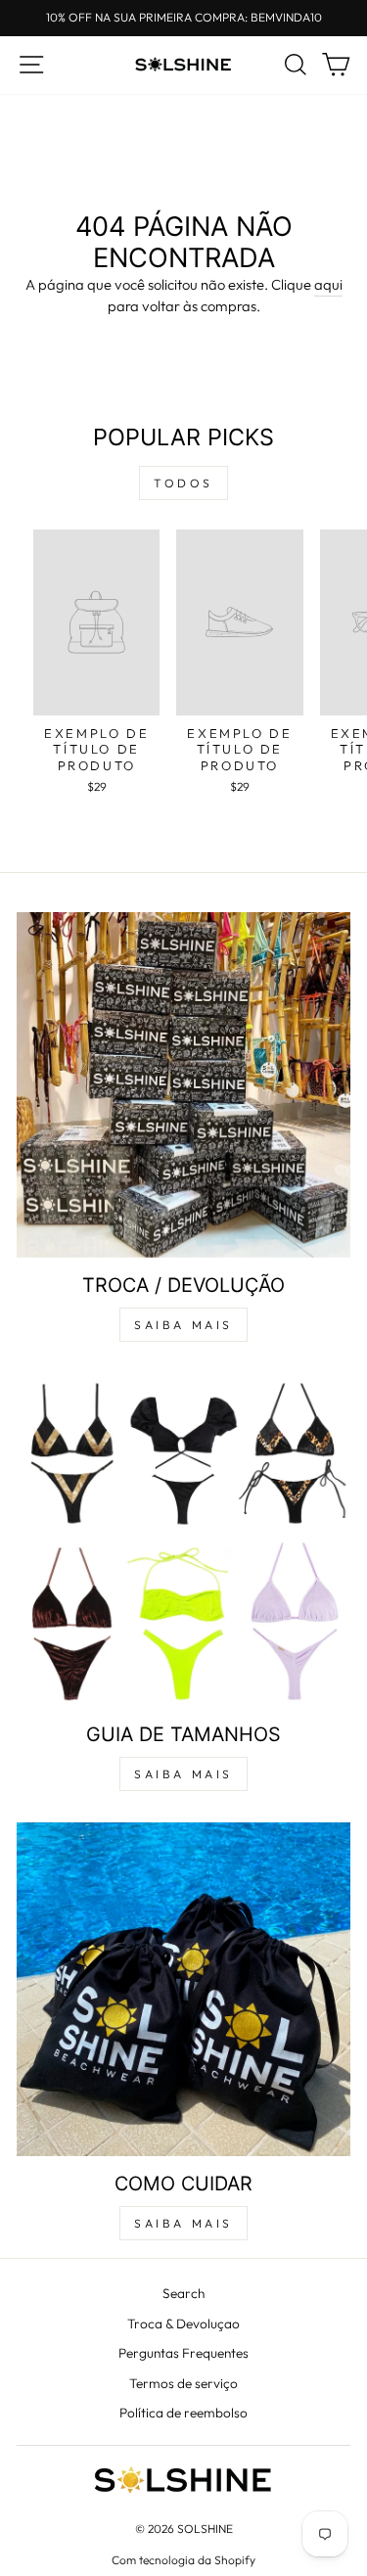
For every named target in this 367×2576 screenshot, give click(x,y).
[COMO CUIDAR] (183, 1989)
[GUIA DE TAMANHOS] (183, 1540)
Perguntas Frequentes (183, 2353)
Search (183, 2293)
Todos (183, 483)
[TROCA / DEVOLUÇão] (183, 1085)
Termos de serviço (183, 2383)
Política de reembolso (183, 2413)
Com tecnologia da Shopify (183, 2560)
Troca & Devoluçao (183, 2323)
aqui (328, 284)
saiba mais (183, 1325)
